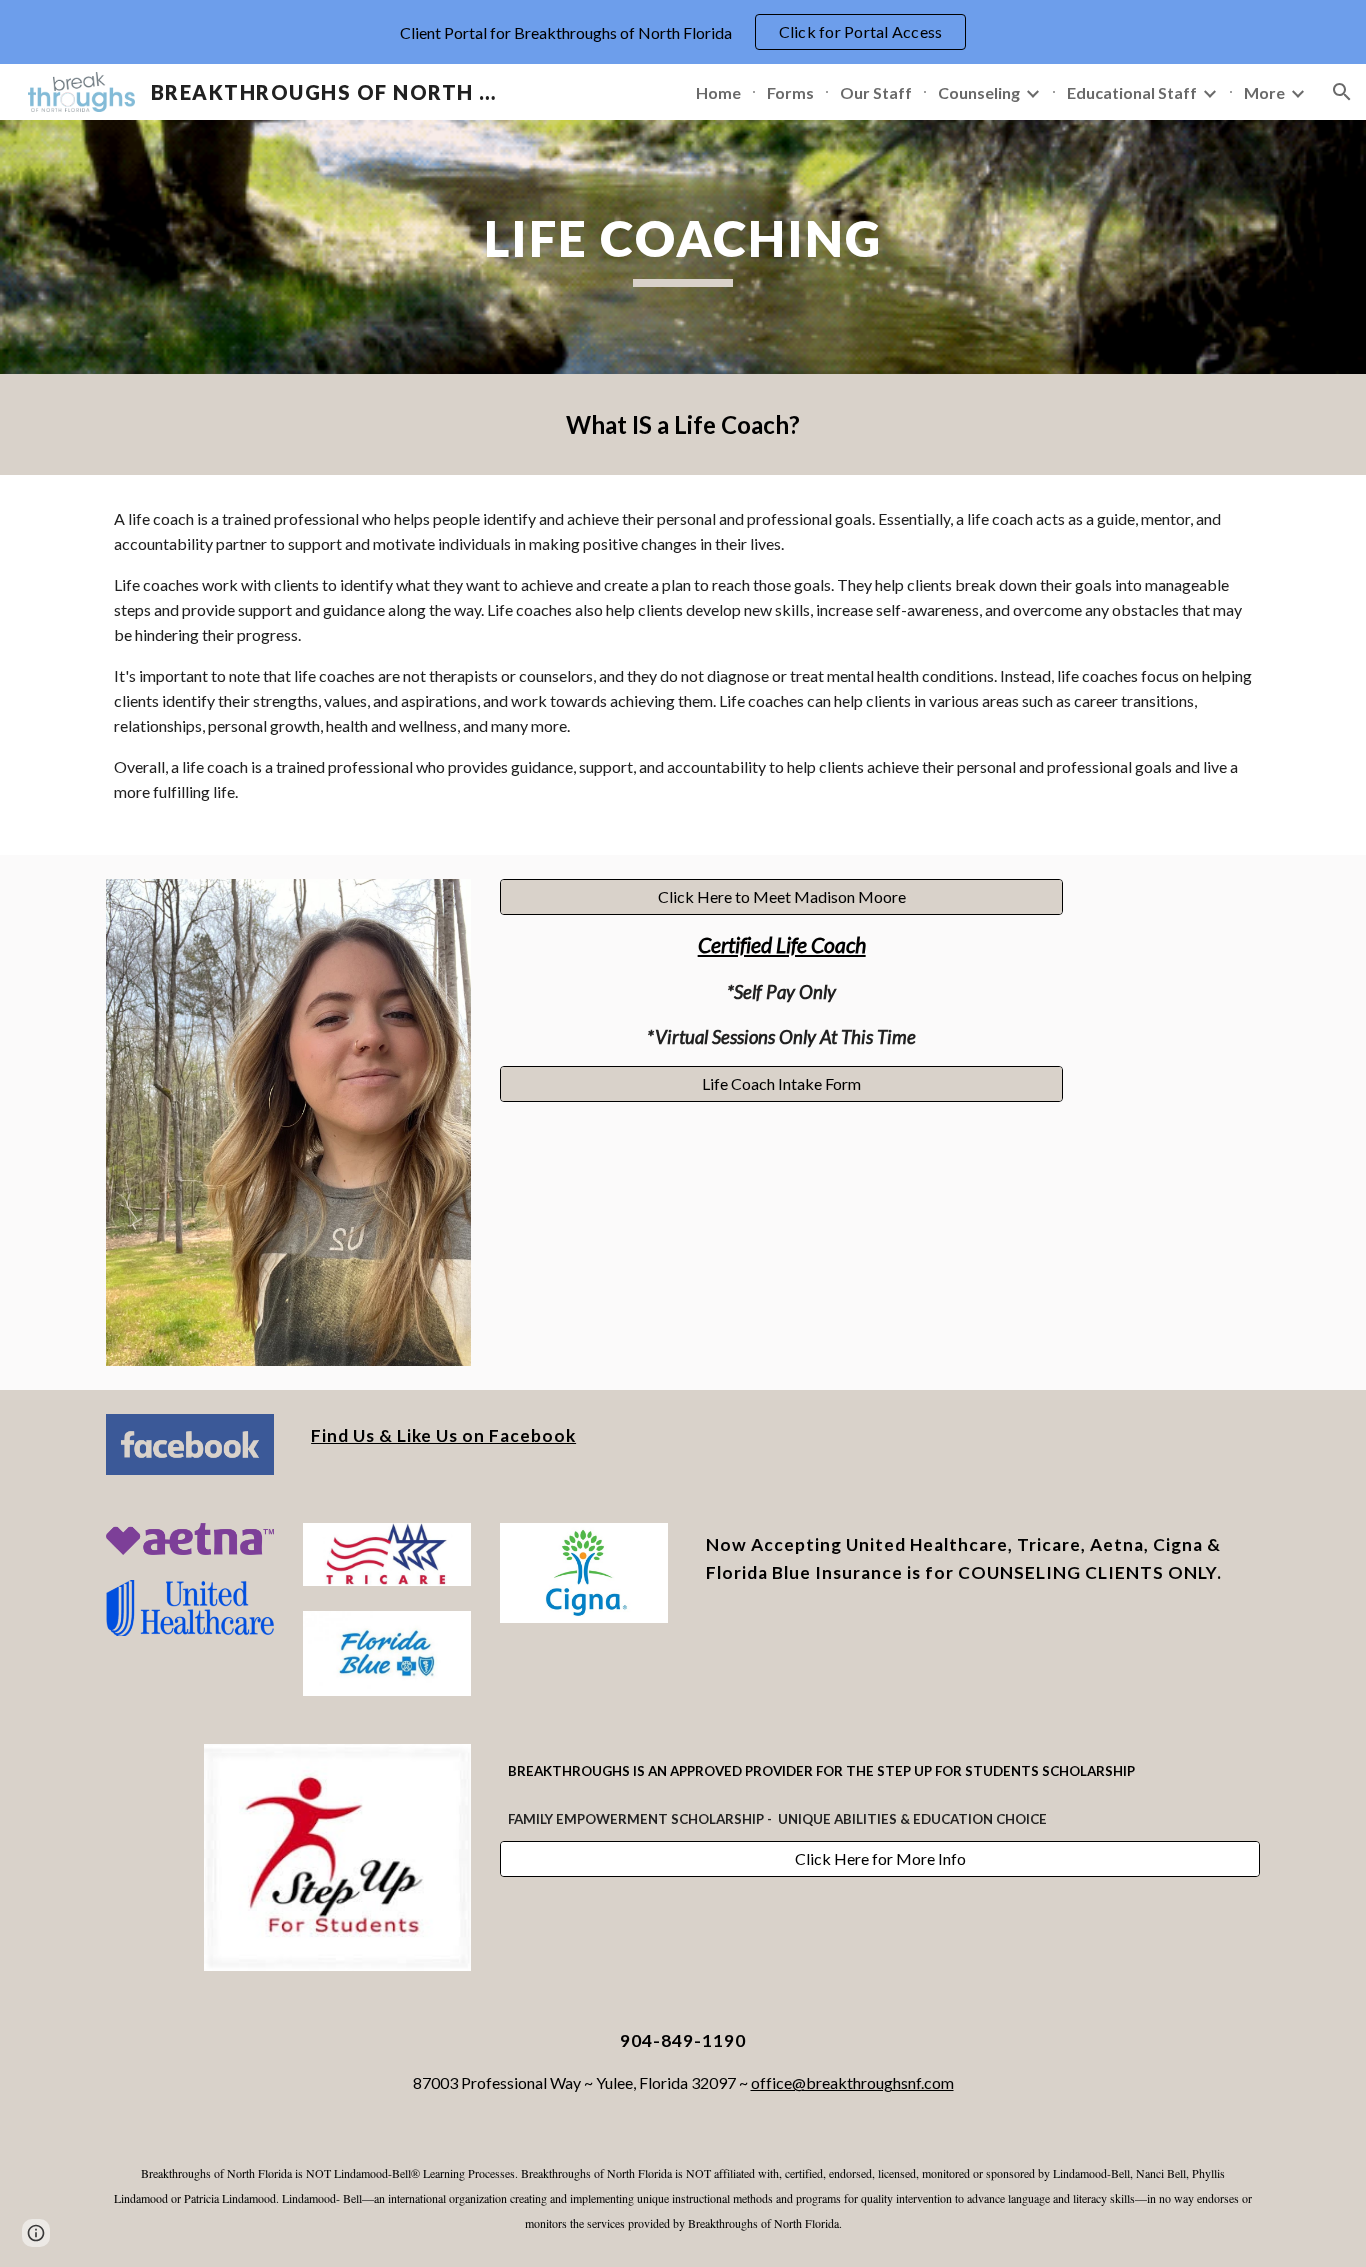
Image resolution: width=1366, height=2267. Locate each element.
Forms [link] (790, 92)
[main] (683, 247)
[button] (1342, 92)
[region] (683, 32)
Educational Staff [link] (1132, 92)
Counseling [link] (979, 92)
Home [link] (718, 92)
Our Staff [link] (876, 92)
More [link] (1264, 92)
